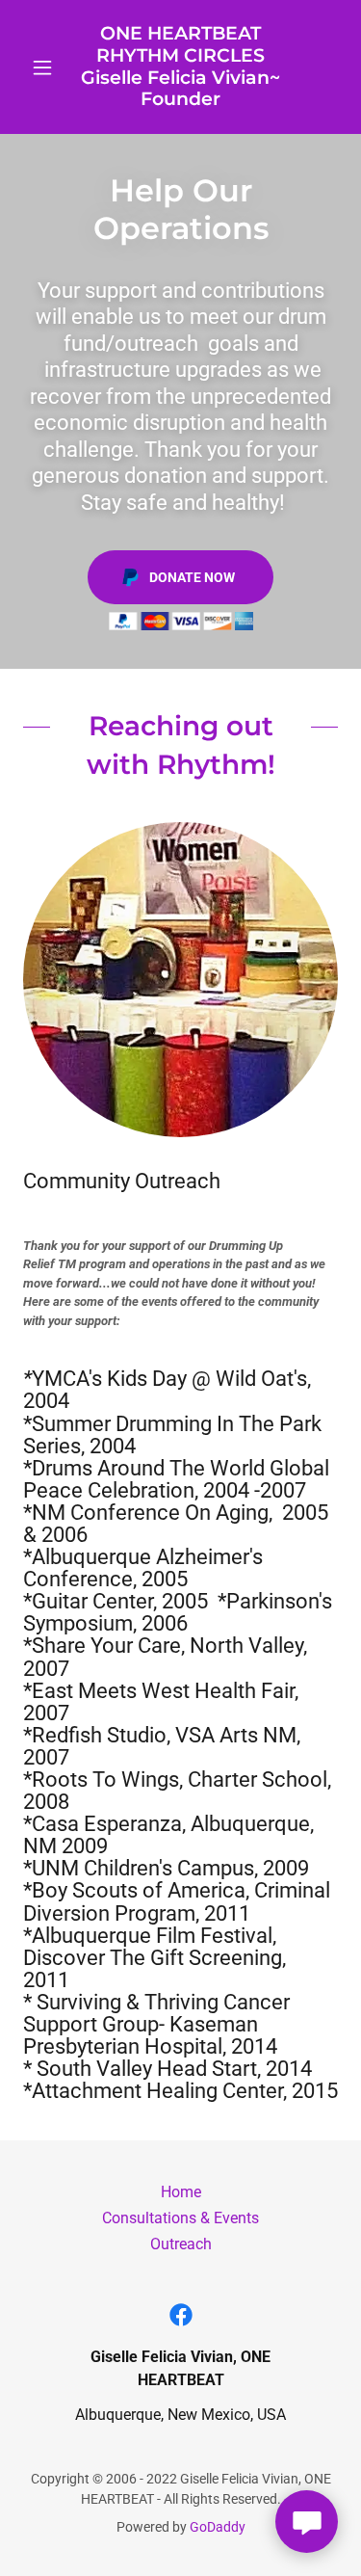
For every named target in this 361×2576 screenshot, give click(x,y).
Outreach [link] (181, 2244)
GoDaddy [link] (218, 2527)
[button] (47, 67)
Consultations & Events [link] (180, 2218)
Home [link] (181, 2192)
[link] (180, 67)
